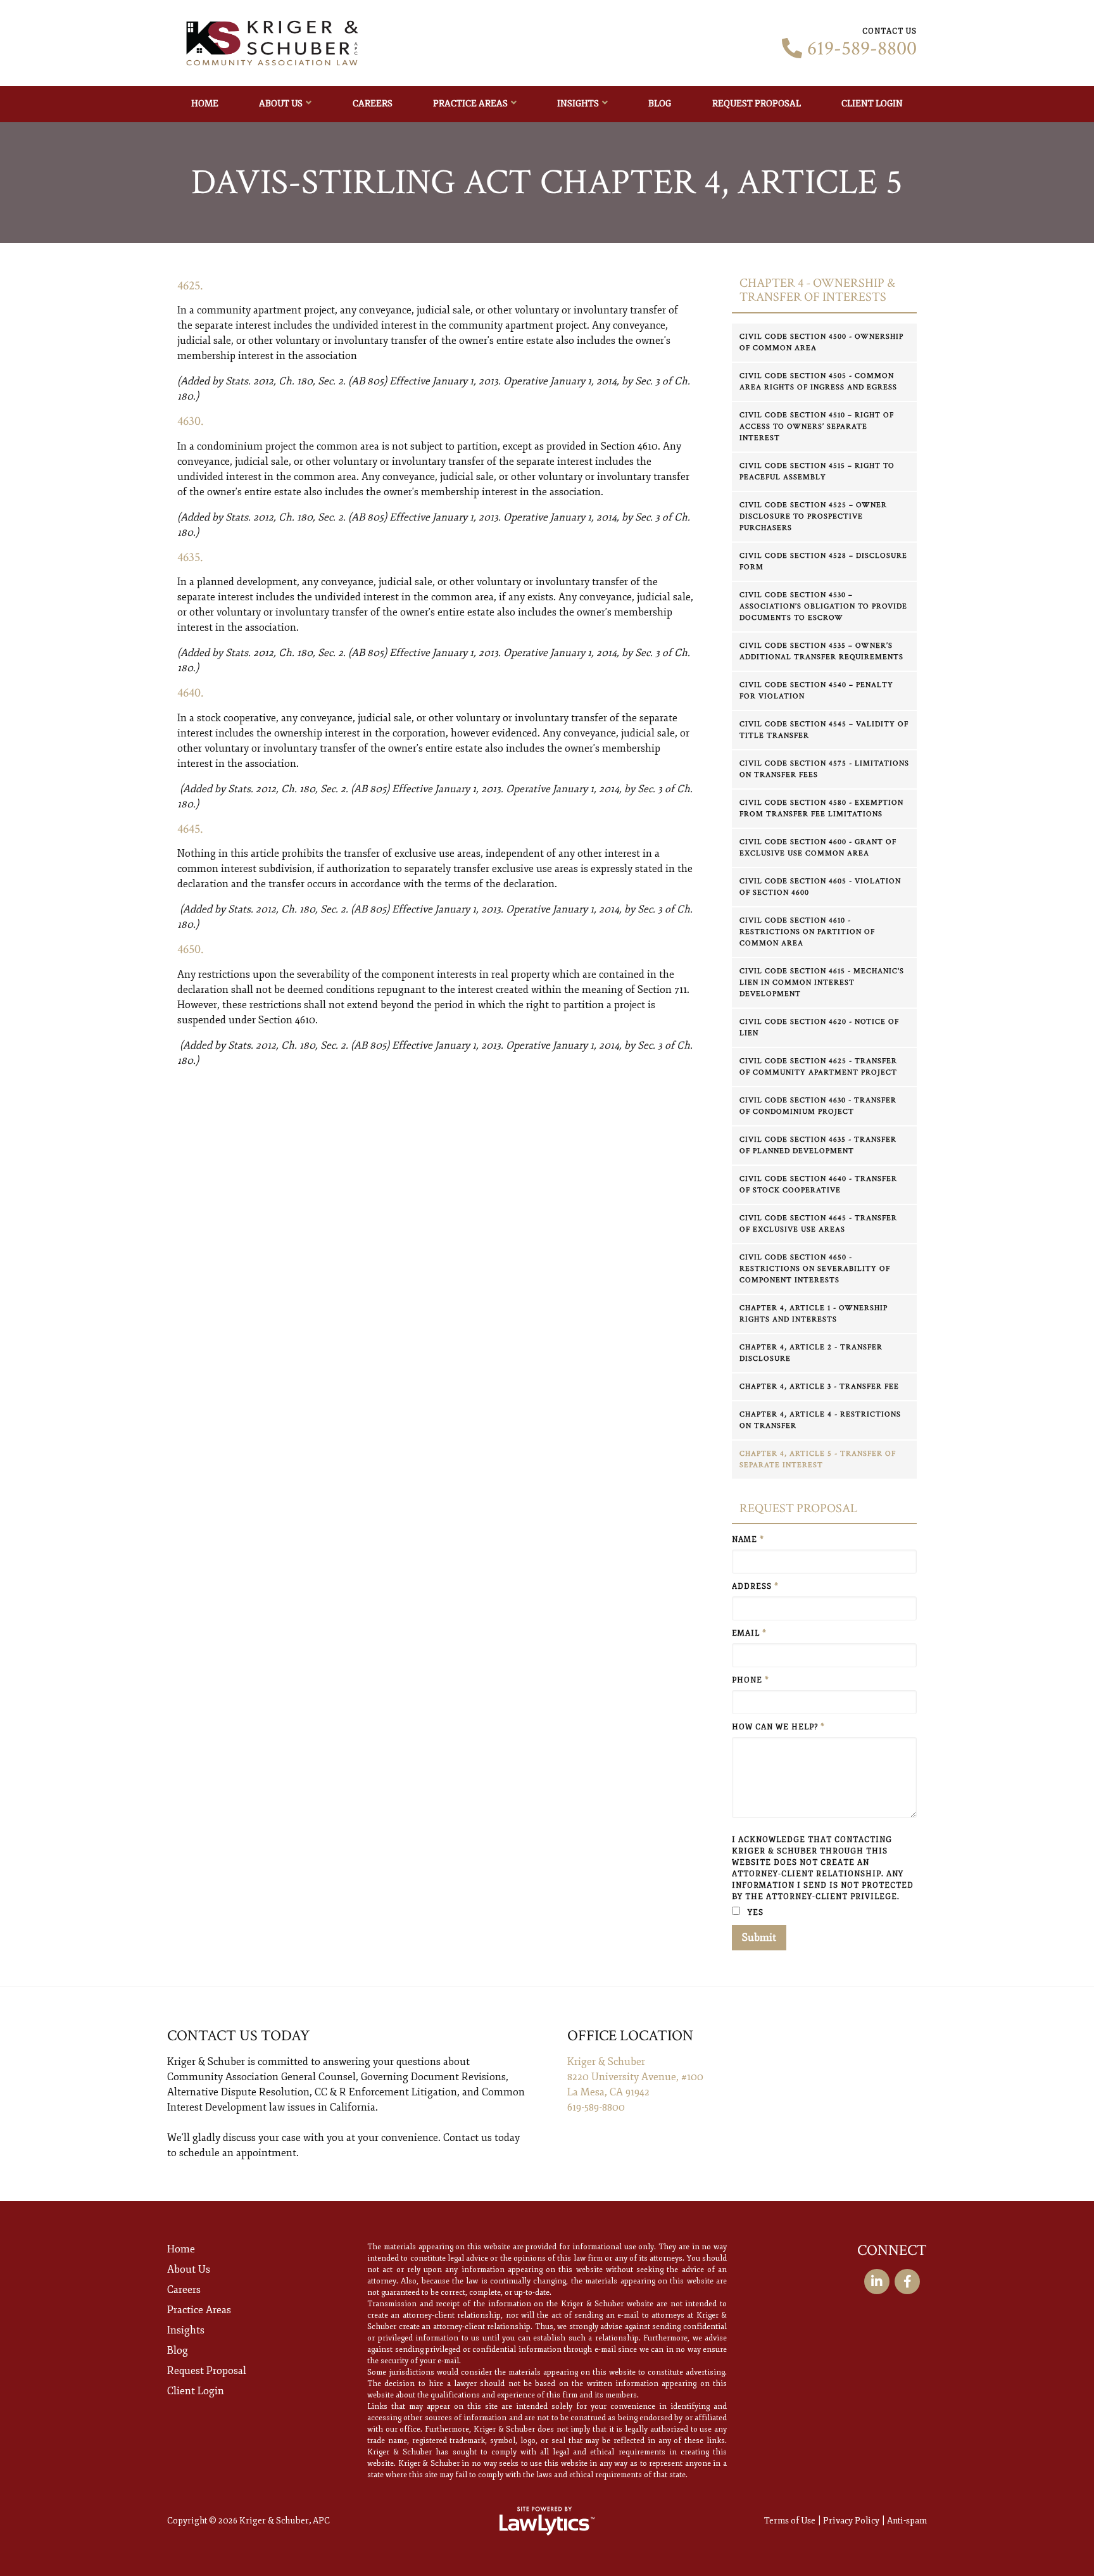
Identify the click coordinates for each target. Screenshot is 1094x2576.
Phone (751, 1680)
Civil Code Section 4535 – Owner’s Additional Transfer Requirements (821, 651)
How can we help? (778, 1727)
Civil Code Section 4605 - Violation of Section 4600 (820, 887)
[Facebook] (907, 2282)
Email (749, 1633)
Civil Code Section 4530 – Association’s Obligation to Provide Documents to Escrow (823, 606)
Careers (373, 104)
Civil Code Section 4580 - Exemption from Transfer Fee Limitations (821, 808)
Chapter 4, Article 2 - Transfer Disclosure (811, 1353)
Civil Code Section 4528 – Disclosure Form (823, 561)
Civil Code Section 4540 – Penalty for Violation (816, 691)
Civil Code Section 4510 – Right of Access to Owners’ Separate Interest (817, 426)
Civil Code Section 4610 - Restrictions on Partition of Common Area (807, 932)
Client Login (872, 104)
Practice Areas (470, 104)
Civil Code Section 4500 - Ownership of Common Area (821, 342)
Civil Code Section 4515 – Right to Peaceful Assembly (817, 471)
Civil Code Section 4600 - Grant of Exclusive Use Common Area (818, 848)
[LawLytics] (547, 2521)
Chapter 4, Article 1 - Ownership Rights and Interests (814, 1314)
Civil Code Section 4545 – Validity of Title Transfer (824, 730)
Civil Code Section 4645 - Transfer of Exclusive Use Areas (818, 1224)
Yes (754, 1913)
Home (205, 104)
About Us (281, 104)
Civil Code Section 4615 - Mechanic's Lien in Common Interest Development (822, 982)
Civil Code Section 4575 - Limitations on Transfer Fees (824, 769)
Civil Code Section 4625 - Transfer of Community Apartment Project (818, 1067)
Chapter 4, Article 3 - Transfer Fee (819, 1386)
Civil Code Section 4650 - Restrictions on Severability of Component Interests (815, 1269)
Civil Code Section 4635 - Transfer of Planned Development (818, 1145)
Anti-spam (907, 2521)
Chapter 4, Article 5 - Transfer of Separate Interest (818, 1459)
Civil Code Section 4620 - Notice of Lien (819, 1027)
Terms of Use (790, 2521)
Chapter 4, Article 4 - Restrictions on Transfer (820, 1420)
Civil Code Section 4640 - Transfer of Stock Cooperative (818, 1184)
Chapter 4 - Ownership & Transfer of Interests (817, 290)
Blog (660, 104)
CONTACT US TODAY (238, 2036)
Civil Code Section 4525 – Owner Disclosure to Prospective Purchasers (813, 516)
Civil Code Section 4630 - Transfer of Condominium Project (818, 1106)
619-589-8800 (862, 49)
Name (748, 1540)
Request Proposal (757, 104)
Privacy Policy (851, 2521)
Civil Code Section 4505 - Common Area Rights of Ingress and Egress (818, 382)
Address (755, 1587)
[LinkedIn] (877, 2282)
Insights (578, 104)
